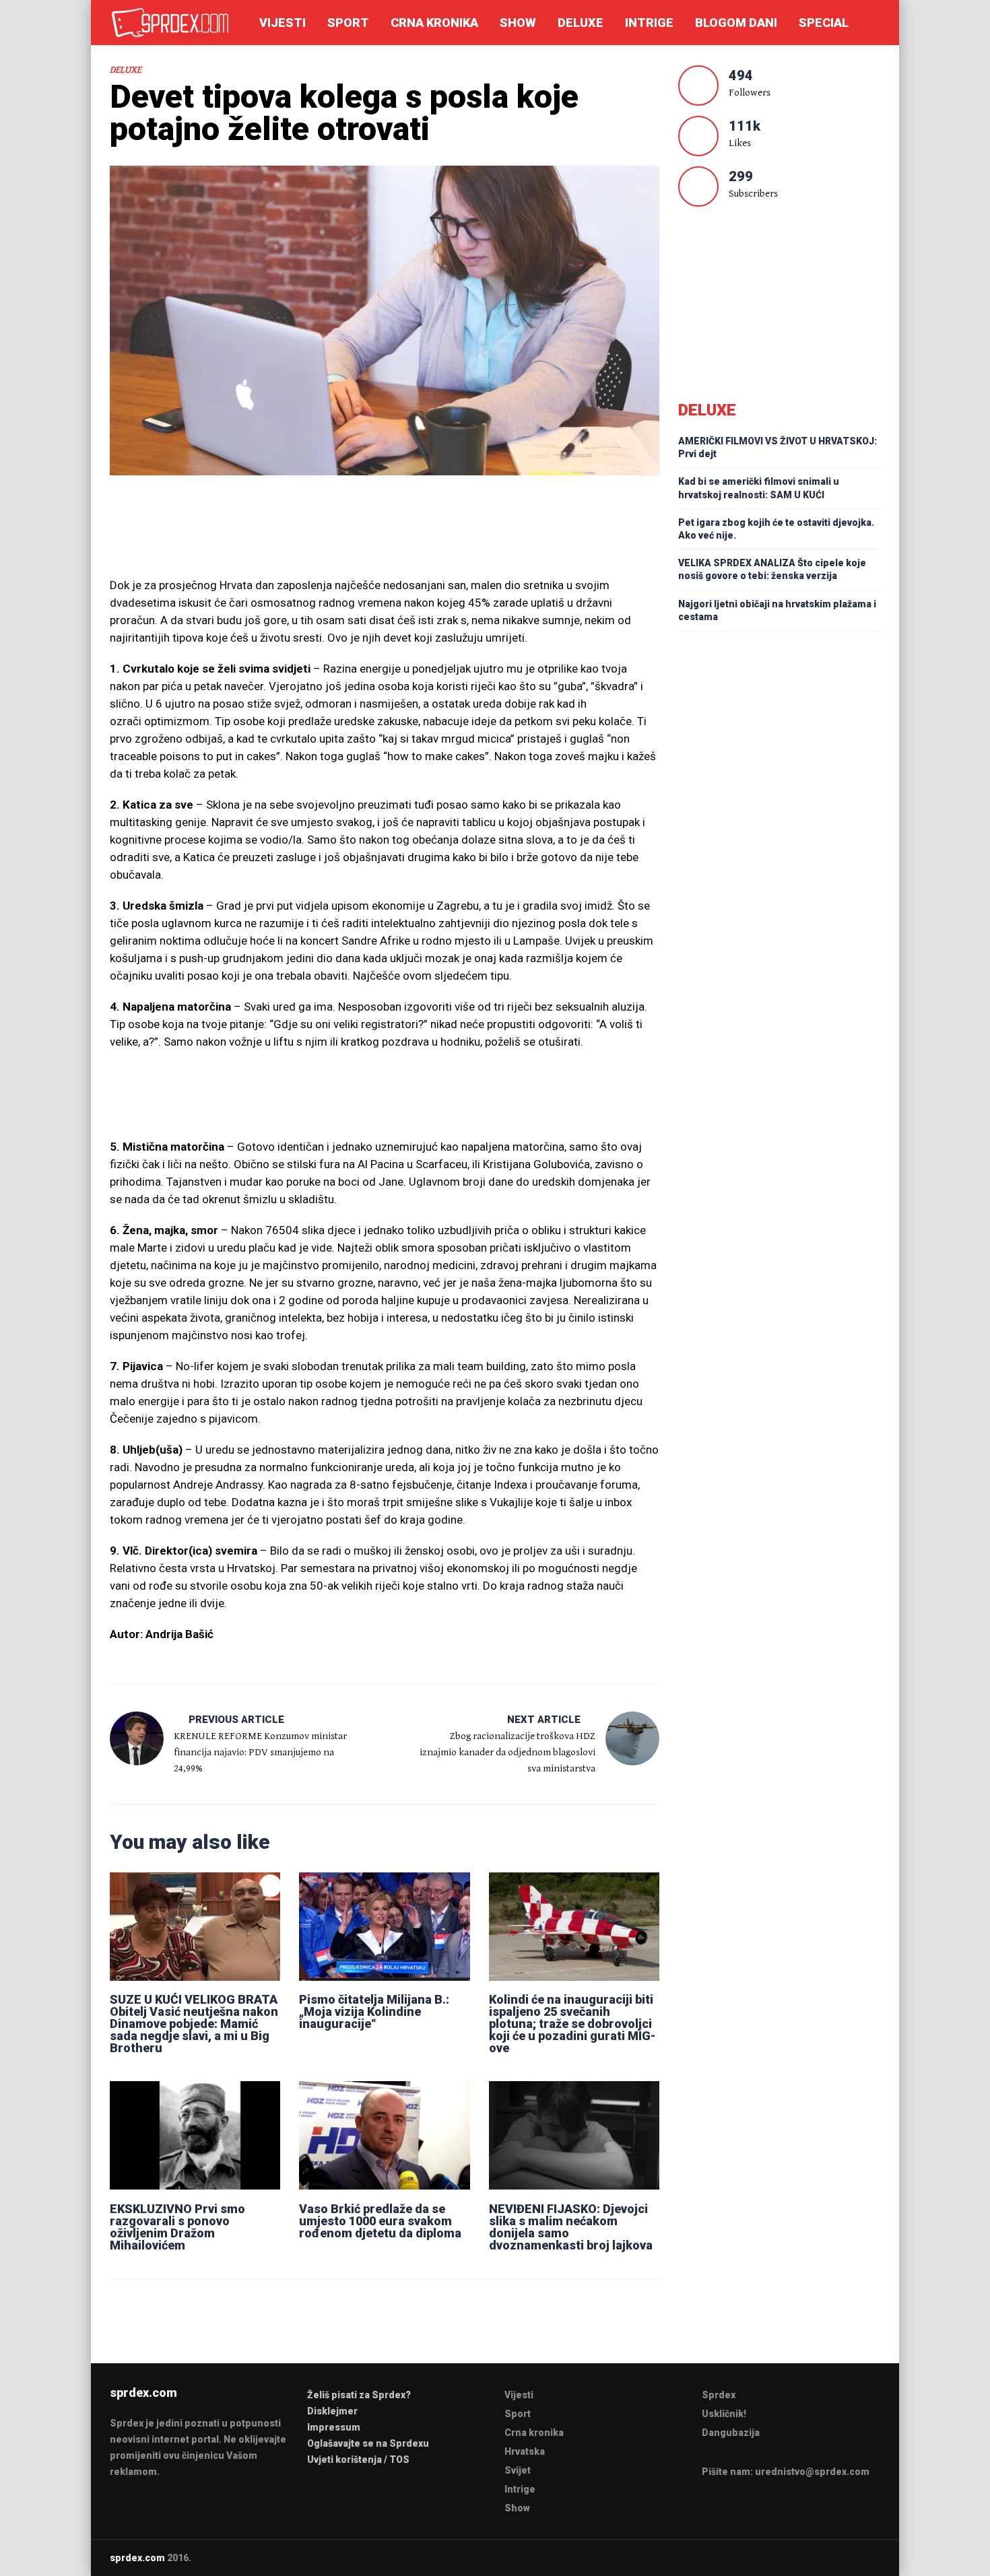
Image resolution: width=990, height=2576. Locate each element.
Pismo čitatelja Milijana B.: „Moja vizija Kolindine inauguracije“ (374, 2011)
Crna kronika (434, 23)
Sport (348, 23)
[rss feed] (876, 2557)
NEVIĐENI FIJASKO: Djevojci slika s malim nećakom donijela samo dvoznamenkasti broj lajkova (571, 2227)
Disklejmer (332, 2411)
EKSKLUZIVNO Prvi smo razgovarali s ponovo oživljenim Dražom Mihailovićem (177, 2227)
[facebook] (849, 2557)
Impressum (334, 2427)
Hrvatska (525, 2451)
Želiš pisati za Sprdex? (359, 2395)
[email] (823, 2557)
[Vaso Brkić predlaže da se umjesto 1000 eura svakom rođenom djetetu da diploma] (384, 2135)
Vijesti (283, 23)
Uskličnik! (724, 2414)
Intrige (649, 23)
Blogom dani (736, 23)
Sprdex (719, 2395)
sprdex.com (137, 2558)
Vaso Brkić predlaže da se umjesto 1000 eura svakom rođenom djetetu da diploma (380, 2221)
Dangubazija (731, 2433)
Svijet (518, 2470)
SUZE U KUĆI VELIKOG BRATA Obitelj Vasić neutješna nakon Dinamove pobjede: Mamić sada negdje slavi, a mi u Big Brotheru (194, 2024)
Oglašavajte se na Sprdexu (368, 2443)
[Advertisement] (385, 533)
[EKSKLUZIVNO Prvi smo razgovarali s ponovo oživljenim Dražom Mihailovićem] (195, 2135)
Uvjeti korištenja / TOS (358, 2460)
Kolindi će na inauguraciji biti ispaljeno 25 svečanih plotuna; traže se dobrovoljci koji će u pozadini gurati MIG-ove (572, 2024)
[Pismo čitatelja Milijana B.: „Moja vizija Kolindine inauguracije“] (384, 1926)
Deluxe (581, 23)
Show (518, 23)
